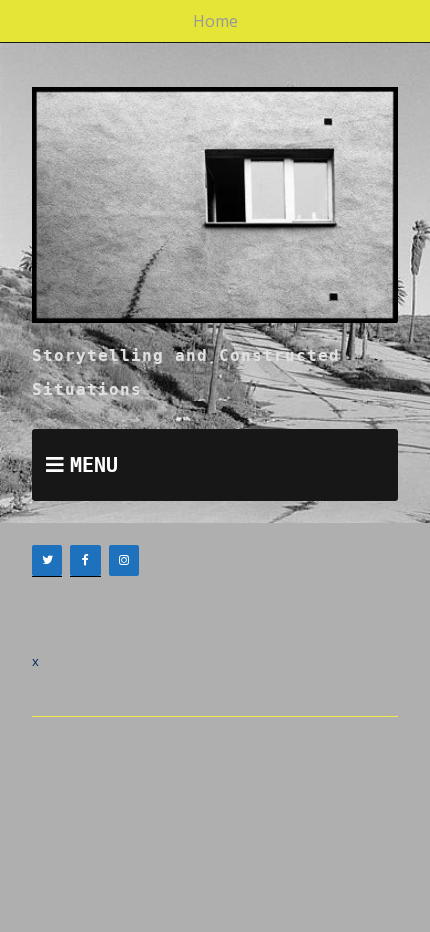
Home (215, 21)
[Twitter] (47, 560)
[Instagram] (124, 560)
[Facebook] (85, 560)
